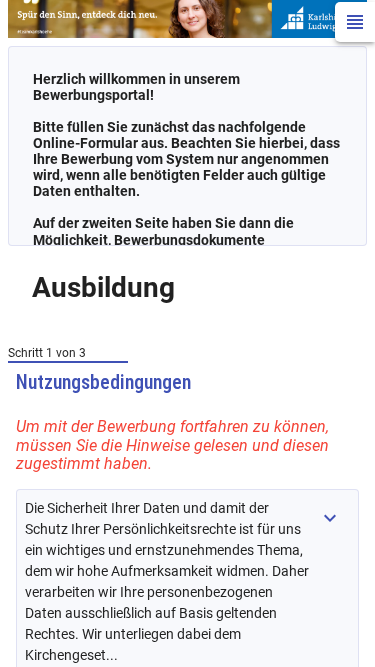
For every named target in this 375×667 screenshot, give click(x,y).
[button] (330, 518)
